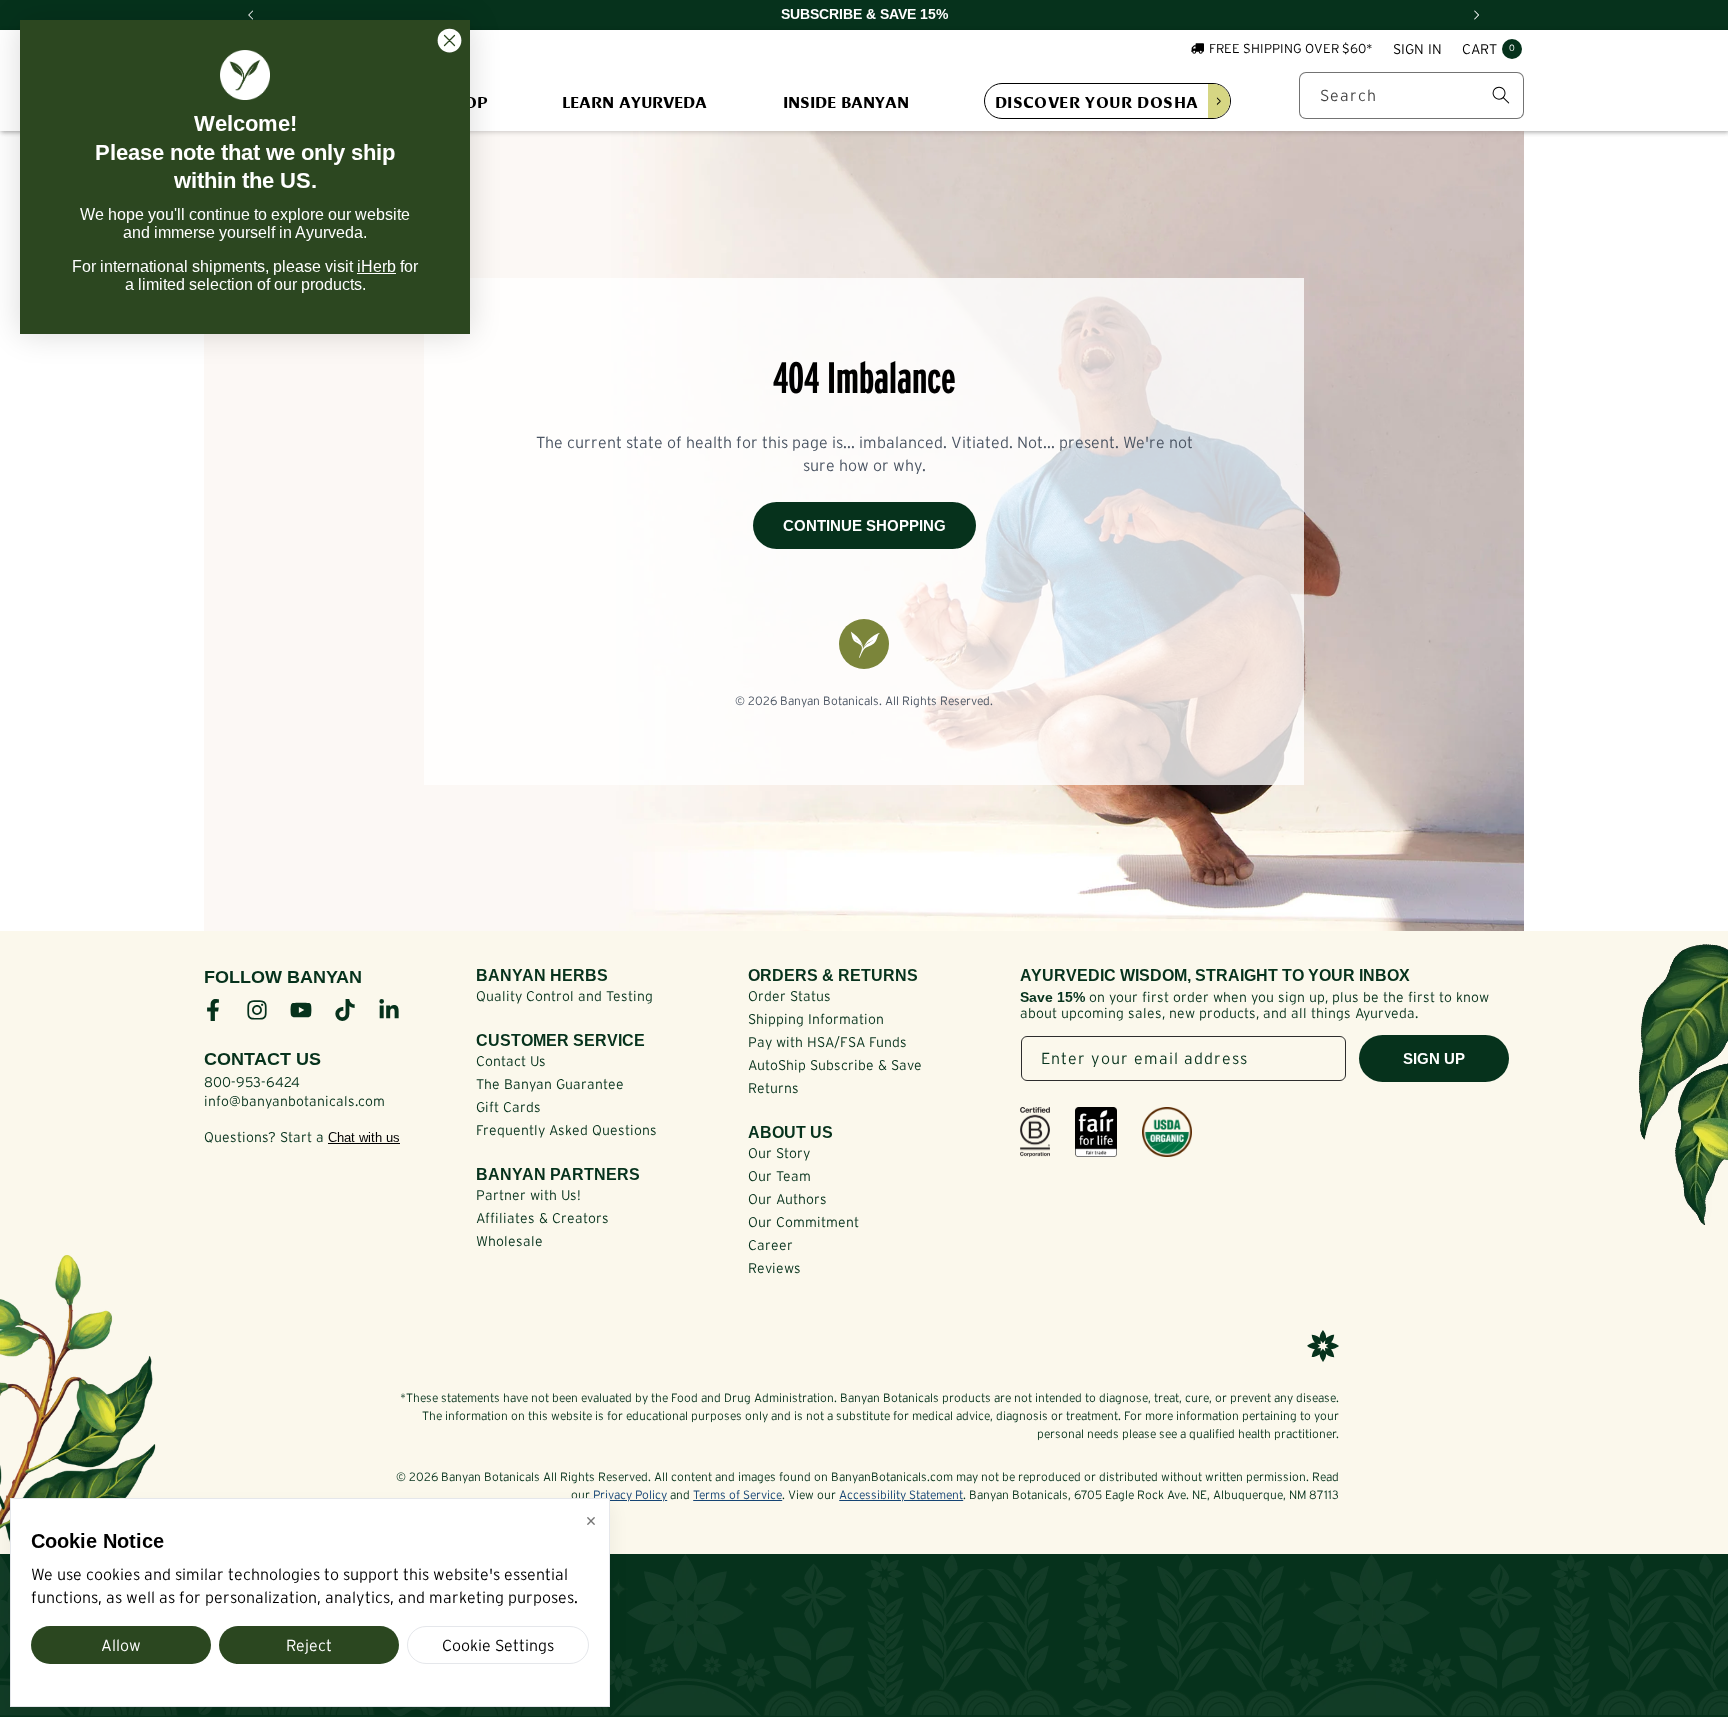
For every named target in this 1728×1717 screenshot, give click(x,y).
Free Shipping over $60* (1291, 48)
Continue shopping (864, 525)
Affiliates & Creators (542, 1218)
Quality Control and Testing (564, 996)
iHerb (376, 266)
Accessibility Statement (901, 1494)
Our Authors (787, 1199)
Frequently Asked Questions (566, 1130)
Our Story (779, 1153)
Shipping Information (816, 1019)
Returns (773, 1088)
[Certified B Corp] (1035, 1132)
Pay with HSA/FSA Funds (827, 1042)
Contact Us (511, 1061)
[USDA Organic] (1167, 1132)
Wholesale (509, 1241)
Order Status (789, 996)
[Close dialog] (449, 40)
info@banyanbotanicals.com (294, 1101)
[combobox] (1411, 95)
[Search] (1501, 95)
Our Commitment (803, 1222)
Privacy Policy (630, 1494)
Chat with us (364, 1137)
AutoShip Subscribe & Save (835, 1065)
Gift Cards (508, 1107)
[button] (1492, 50)
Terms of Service (737, 1494)
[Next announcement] (1477, 15)
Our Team (779, 1176)
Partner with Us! (528, 1195)
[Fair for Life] (1096, 1132)
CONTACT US (262, 1059)
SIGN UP (1434, 1058)
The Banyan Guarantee (550, 1084)
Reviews (774, 1268)
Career (770, 1245)
